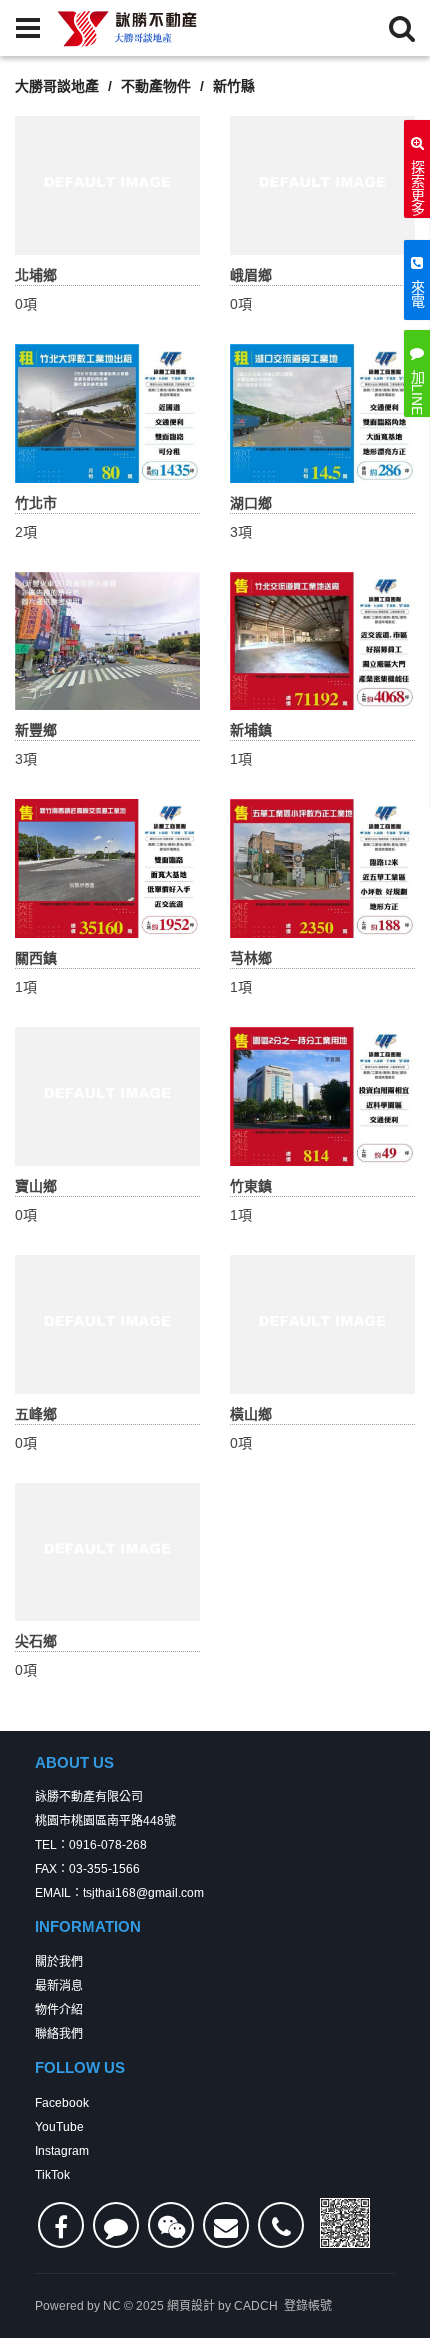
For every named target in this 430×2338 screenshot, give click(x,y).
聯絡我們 (59, 2034)
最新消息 (59, 1986)
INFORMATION (88, 1926)
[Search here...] (402, 28)
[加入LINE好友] (116, 2225)
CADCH (256, 2306)
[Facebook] (61, 2225)
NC (112, 2306)
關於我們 (59, 1962)
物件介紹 (59, 2010)
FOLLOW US (80, 2067)
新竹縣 (234, 86)
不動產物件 (156, 86)
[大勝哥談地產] (128, 28)
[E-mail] (226, 2225)
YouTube (59, 2127)
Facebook (62, 2103)
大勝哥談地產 (57, 86)
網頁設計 (191, 2306)
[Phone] (281, 2225)
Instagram (62, 2151)
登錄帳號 (308, 2306)
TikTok (52, 2175)
